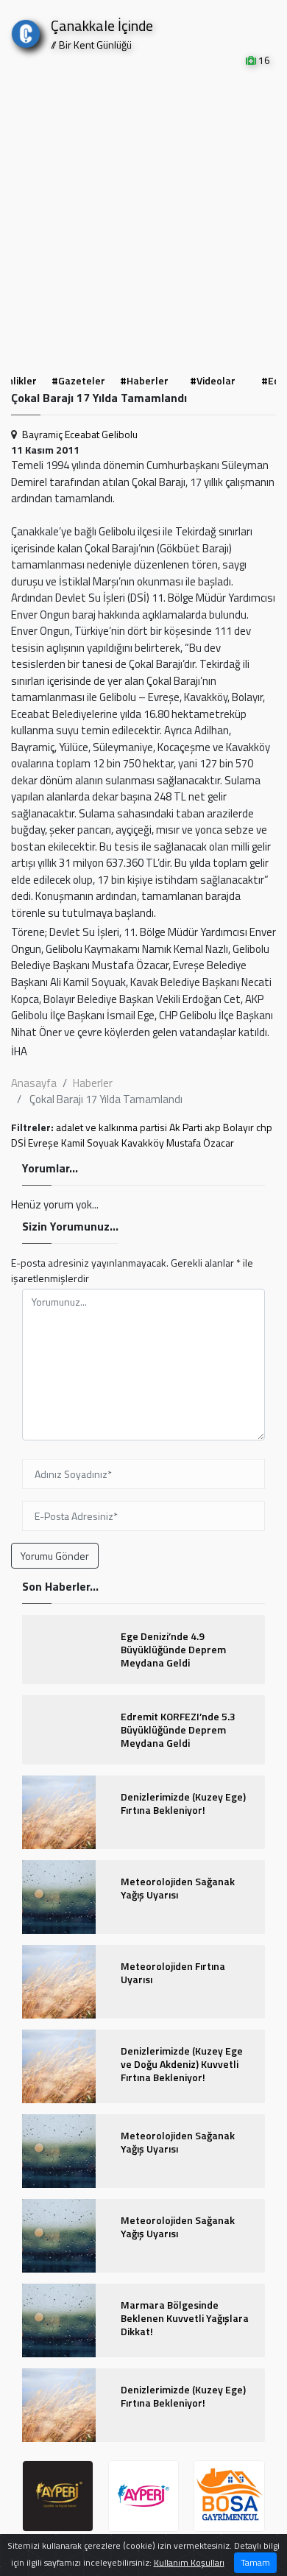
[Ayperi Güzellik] (58, 2496)
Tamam (255, 2562)
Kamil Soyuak (90, 1143)
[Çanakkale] (26, 31)
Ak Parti (186, 1127)
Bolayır (238, 1127)
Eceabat (82, 434)
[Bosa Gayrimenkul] (229, 2496)
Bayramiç (42, 434)
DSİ (18, 1143)
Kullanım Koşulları (189, 2562)
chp (264, 1127)
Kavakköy (143, 1143)
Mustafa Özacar (200, 1143)
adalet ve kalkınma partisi (111, 1127)
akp (213, 1127)
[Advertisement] (143, 219)
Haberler (93, 1083)
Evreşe (43, 1143)
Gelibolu (120, 434)
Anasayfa (34, 1083)
